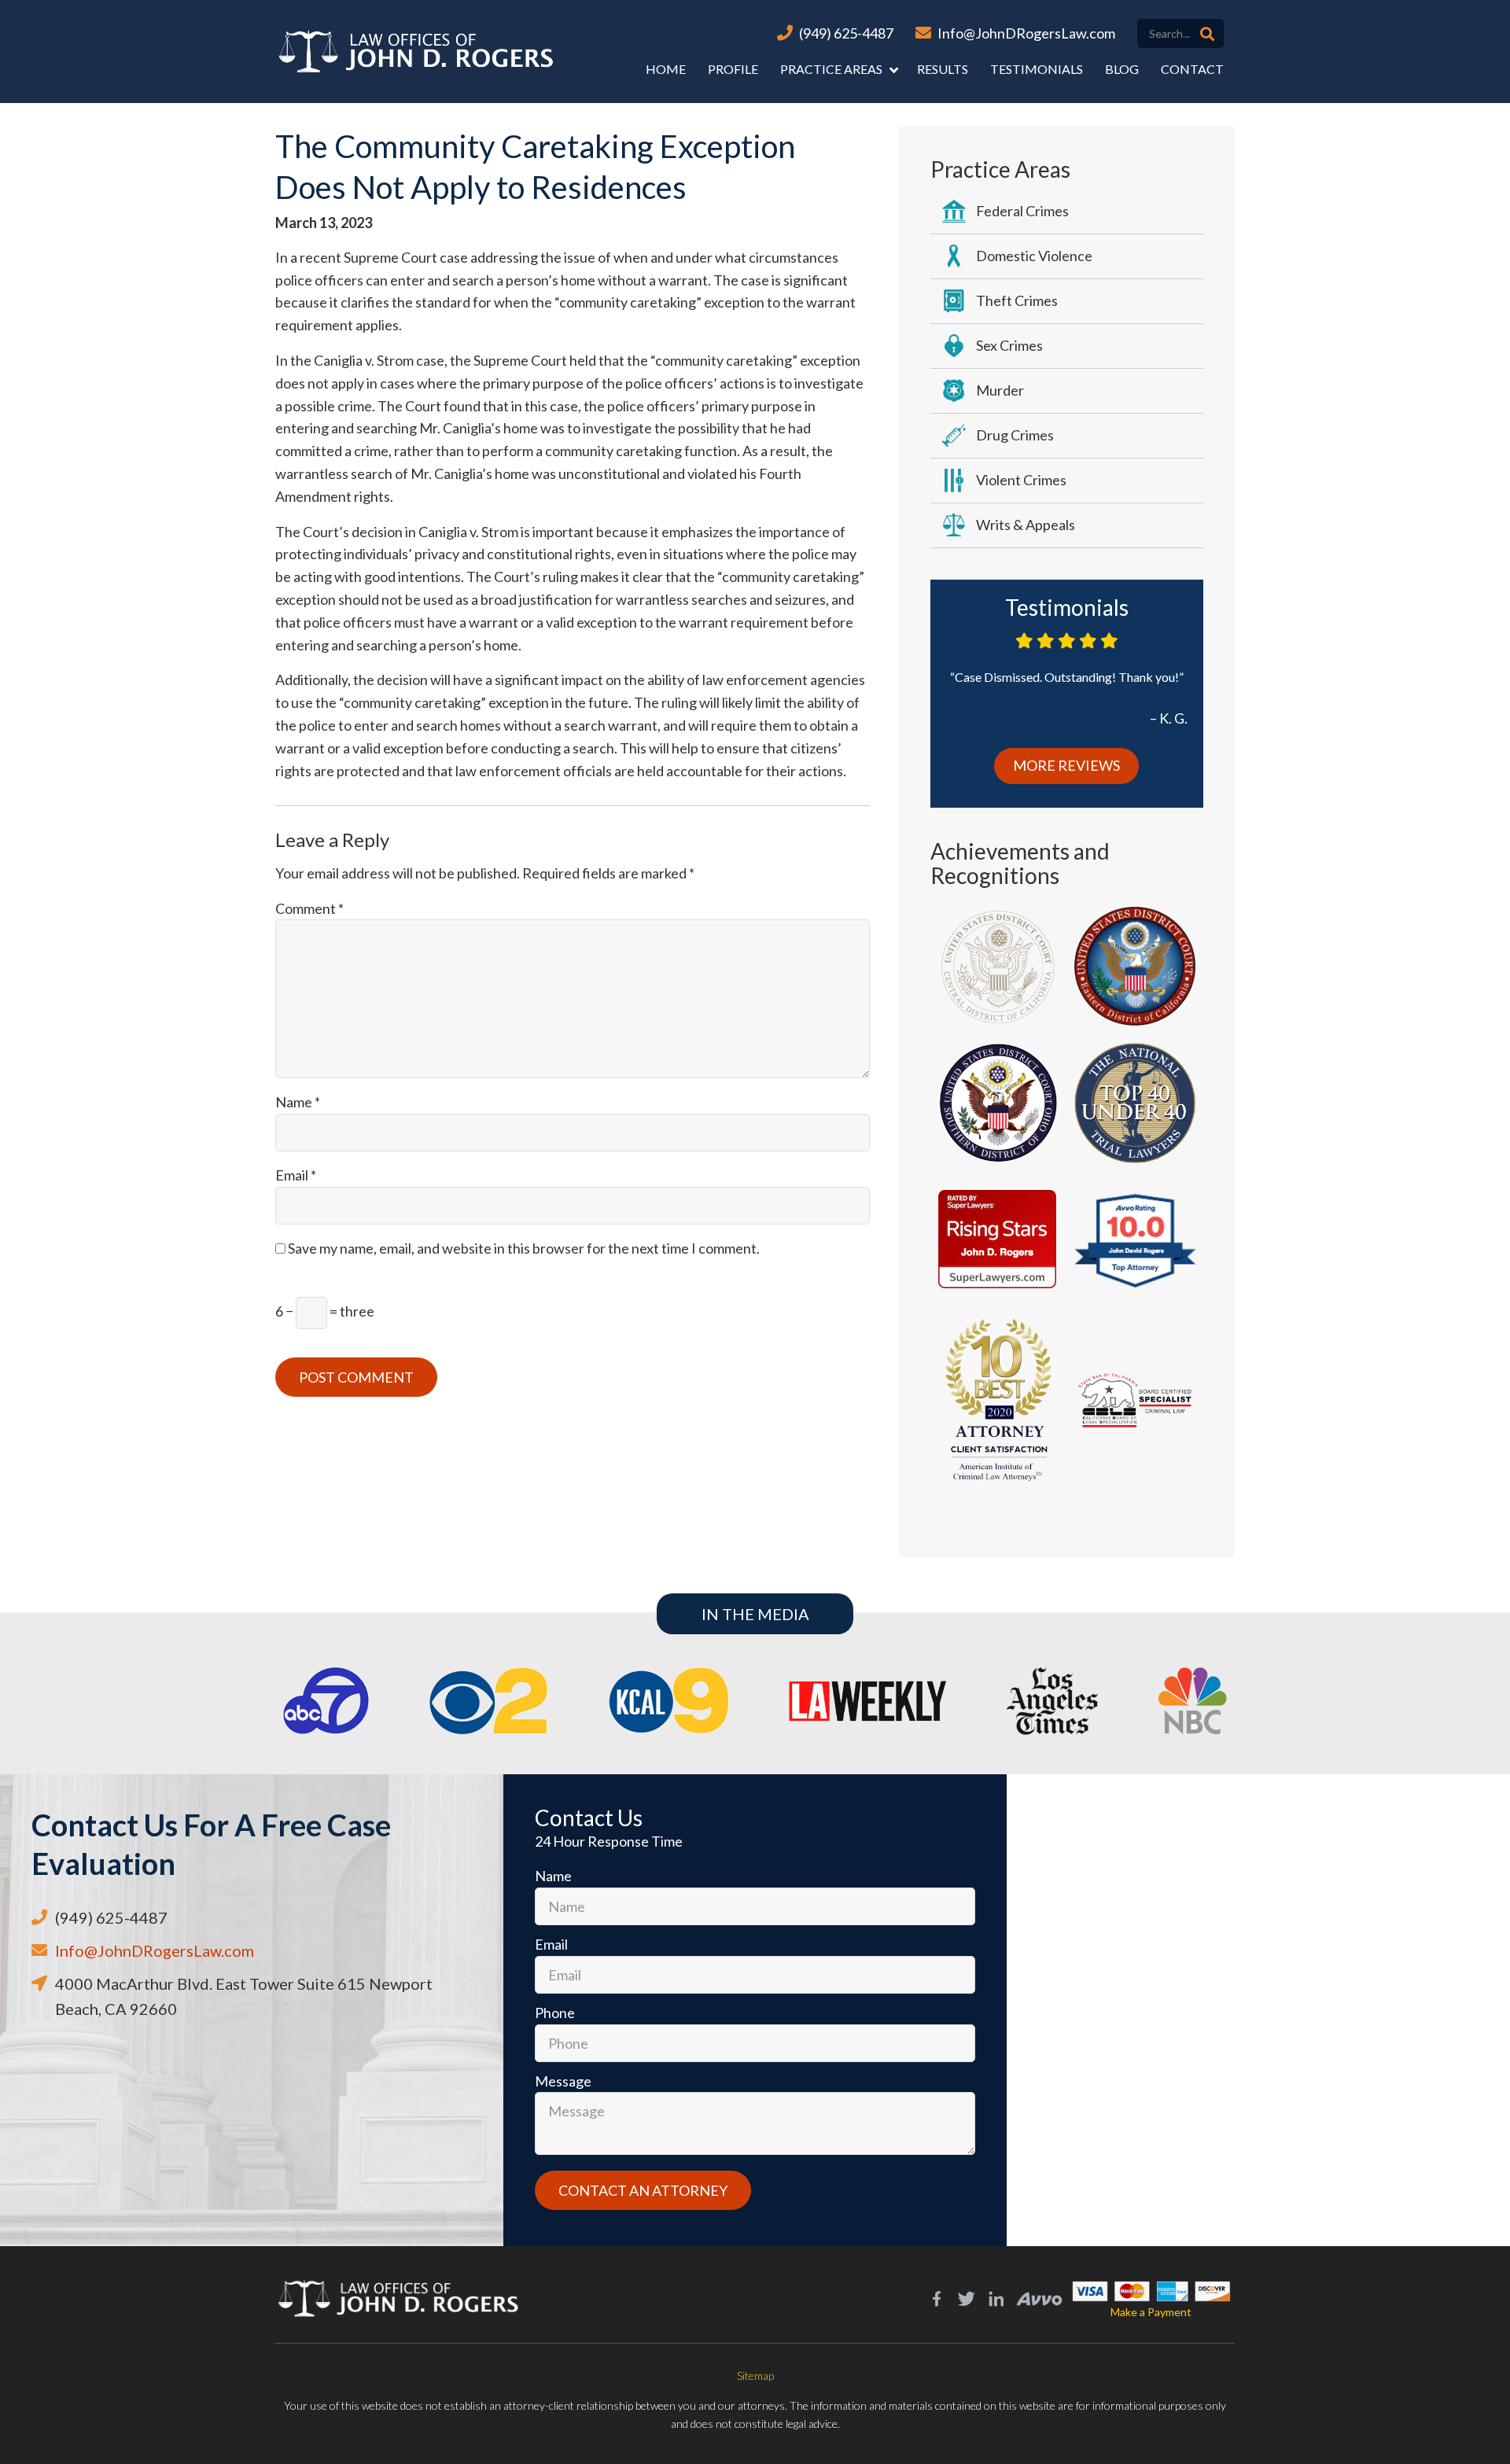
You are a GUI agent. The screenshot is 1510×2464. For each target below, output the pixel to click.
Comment (309, 908)
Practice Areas (831, 69)
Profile (733, 69)
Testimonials (1037, 69)
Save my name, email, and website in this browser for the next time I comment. (524, 1248)
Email (296, 1175)
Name (298, 1102)
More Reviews (1066, 765)
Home (666, 69)
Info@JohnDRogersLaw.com (1026, 33)
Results (943, 69)
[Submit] (1207, 34)
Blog (1122, 69)
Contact (1192, 69)
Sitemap (755, 2376)
